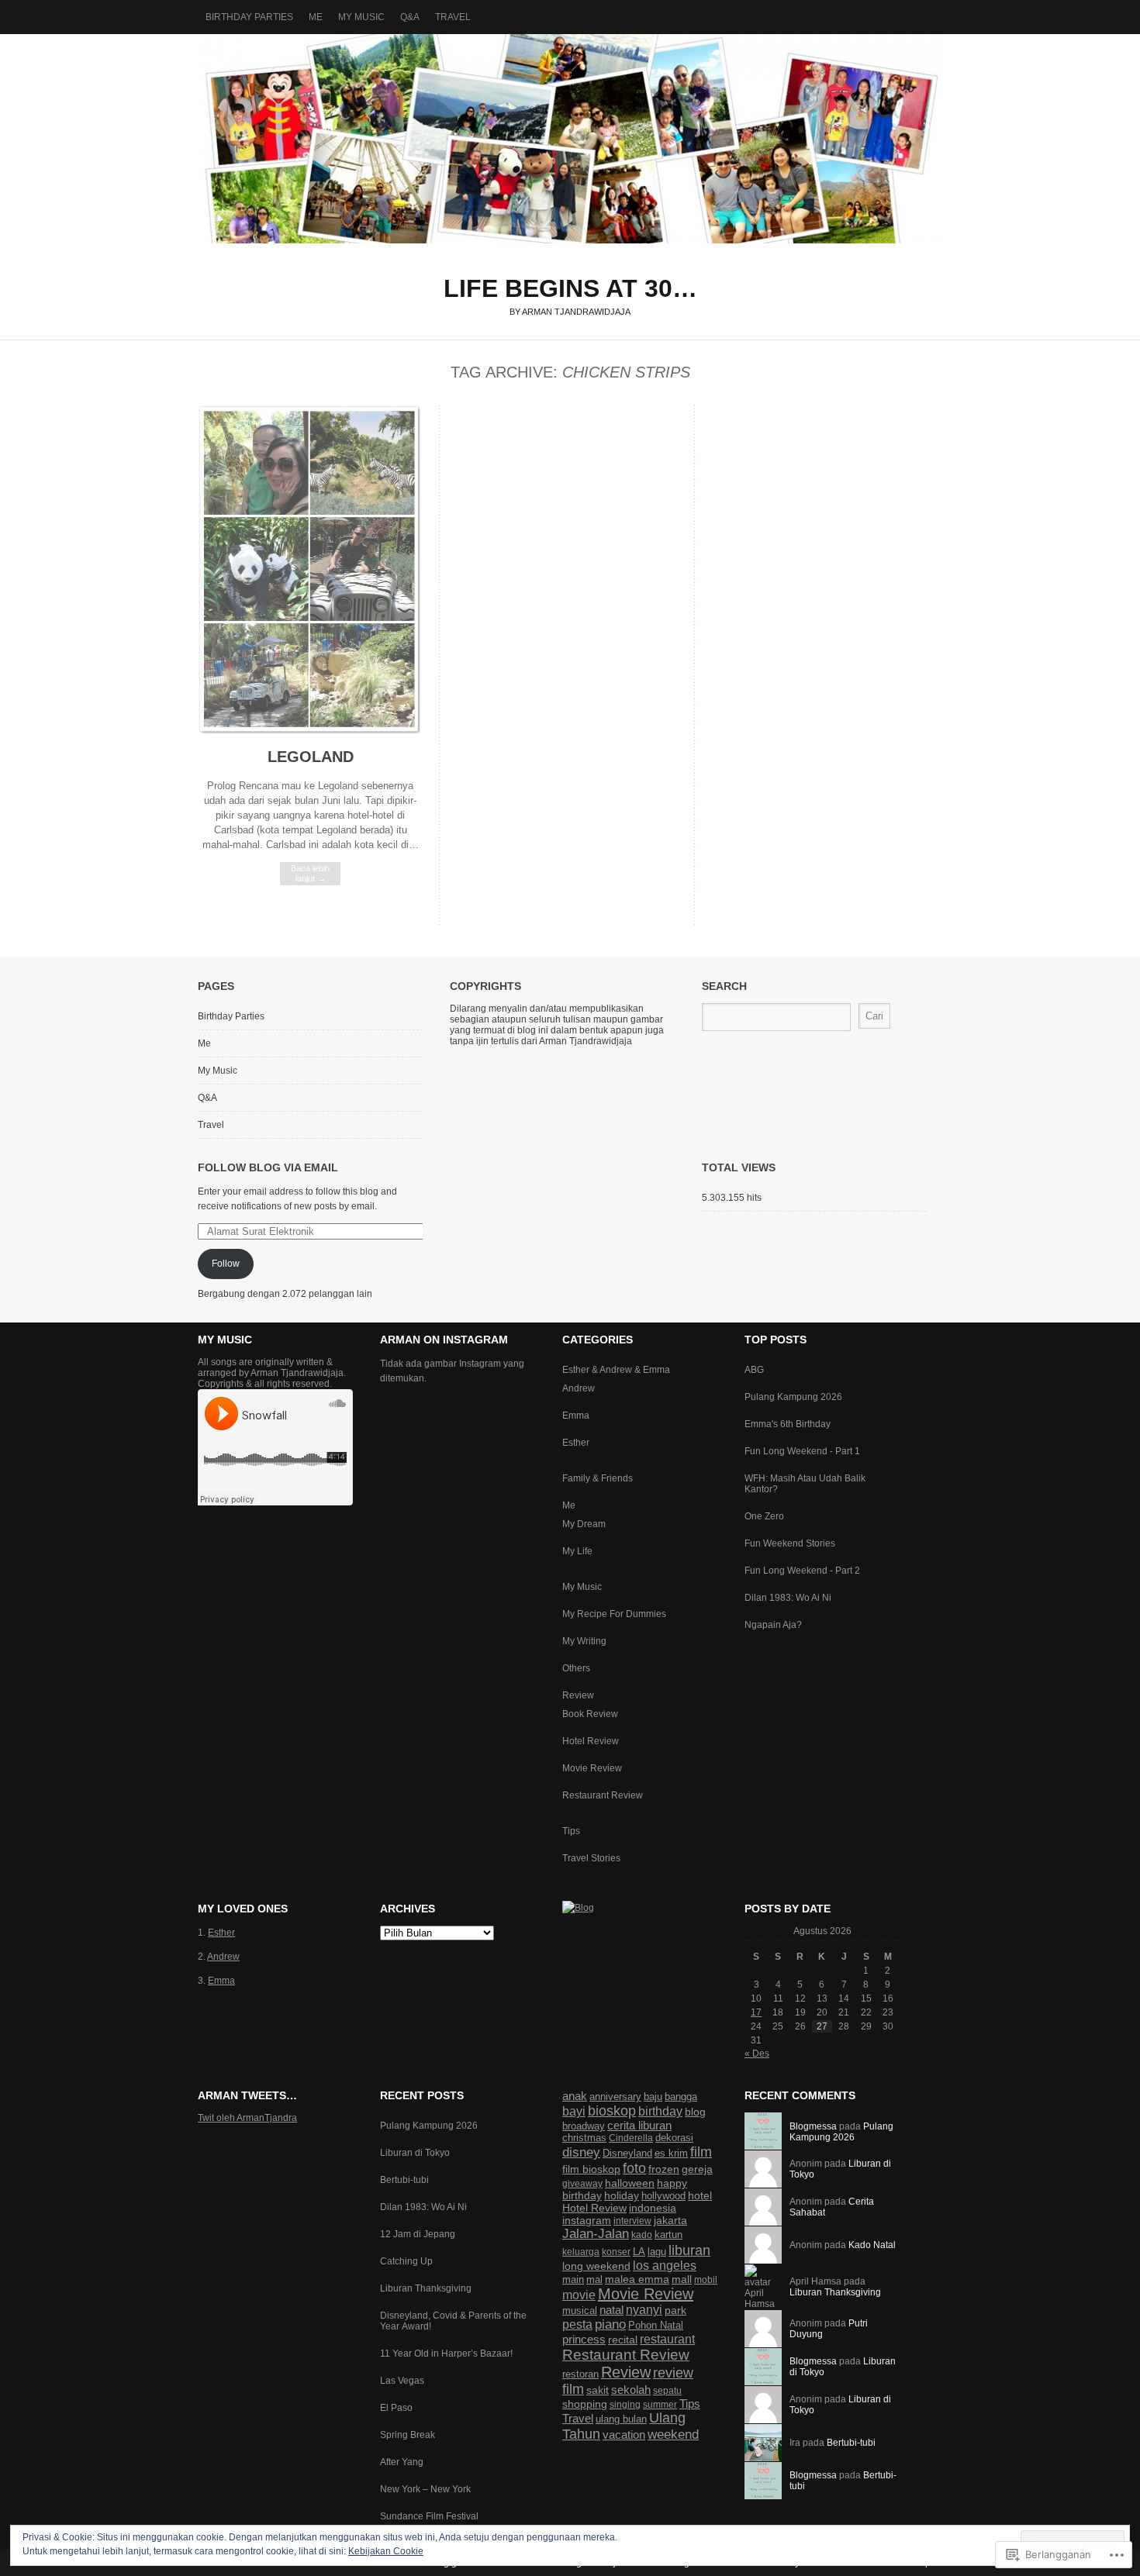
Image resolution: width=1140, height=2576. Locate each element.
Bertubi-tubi (404, 2180)
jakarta (670, 2220)
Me (316, 17)
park (675, 2310)
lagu (657, 2252)
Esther (576, 1443)
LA (639, 2252)
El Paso (396, 2408)
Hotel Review (591, 1741)
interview (632, 2221)
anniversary (615, 2097)
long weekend (596, 2266)
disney (581, 2152)
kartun (668, 2235)
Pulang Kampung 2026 (793, 1397)
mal (594, 2279)
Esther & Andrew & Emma (616, 1370)
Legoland (311, 757)
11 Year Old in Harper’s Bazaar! (446, 2354)
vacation (624, 2435)
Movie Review (592, 1768)
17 (756, 2012)
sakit (598, 2390)
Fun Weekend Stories (790, 1543)
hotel (700, 2195)
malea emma (637, 2279)
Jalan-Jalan (596, 2234)
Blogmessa (813, 2126)
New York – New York (425, 2489)
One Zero (764, 1516)
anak (575, 2096)
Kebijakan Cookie (386, 2551)
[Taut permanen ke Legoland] (310, 732)
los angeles (665, 2266)
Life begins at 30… (570, 139)
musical (580, 2311)
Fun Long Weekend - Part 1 (802, 1451)
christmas (584, 2138)
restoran (580, 2374)
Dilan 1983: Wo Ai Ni (788, 1598)
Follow (226, 1264)
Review (578, 1695)
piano (610, 2324)
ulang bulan (621, 2419)
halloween (630, 2183)
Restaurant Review (603, 1795)
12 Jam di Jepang (418, 2234)
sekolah (631, 2390)
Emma (576, 1416)
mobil (706, 2280)
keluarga (581, 2252)
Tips (571, 1831)
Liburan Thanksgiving (426, 2288)
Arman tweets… (247, 2095)
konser (616, 2252)
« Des (757, 2054)
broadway (584, 2126)
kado (642, 2235)
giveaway (582, 2184)
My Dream (584, 1524)
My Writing (584, 1641)
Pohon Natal (656, 2325)
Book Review (590, 1714)
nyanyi (644, 2310)
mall (682, 2279)
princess (584, 2339)
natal (611, 2310)
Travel (453, 17)
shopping (585, 2404)
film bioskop (591, 2169)
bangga (681, 2097)
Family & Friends (598, 1478)
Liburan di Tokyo (415, 2153)
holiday (622, 2195)
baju (653, 2097)
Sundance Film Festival (429, 2516)
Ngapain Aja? (773, 1625)
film (701, 2152)
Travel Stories (591, 1858)
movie (579, 2295)
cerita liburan (639, 2126)
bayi (574, 2111)
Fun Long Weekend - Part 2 (802, 1571)
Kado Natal (872, 2245)
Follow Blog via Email (268, 1167)
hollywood (663, 2196)
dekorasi (674, 2138)
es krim (671, 2154)
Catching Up (406, 2261)
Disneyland (627, 2153)
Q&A (410, 17)
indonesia (653, 2208)
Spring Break (408, 2435)
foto (634, 2168)
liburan (689, 2250)
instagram (587, 2220)
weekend (673, 2434)
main (573, 2279)
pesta (577, 2324)
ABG (754, 1370)
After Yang (402, 2462)
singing (625, 2405)
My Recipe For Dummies (614, 1614)
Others (576, 1668)
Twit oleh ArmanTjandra (247, 2118)
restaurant (667, 2339)
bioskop (612, 2110)
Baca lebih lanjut (310, 873)
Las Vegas (402, 2381)
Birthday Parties (249, 17)
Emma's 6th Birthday (788, 1424)
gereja (697, 2169)
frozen (664, 2169)
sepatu (667, 2391)
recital (623, 2340)
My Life (577, 1551)
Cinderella (631, 2138)
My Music (361, 17)
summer (660, 2405)
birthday (660, 2111)
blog (695, 2112)
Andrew (579, 1388)
